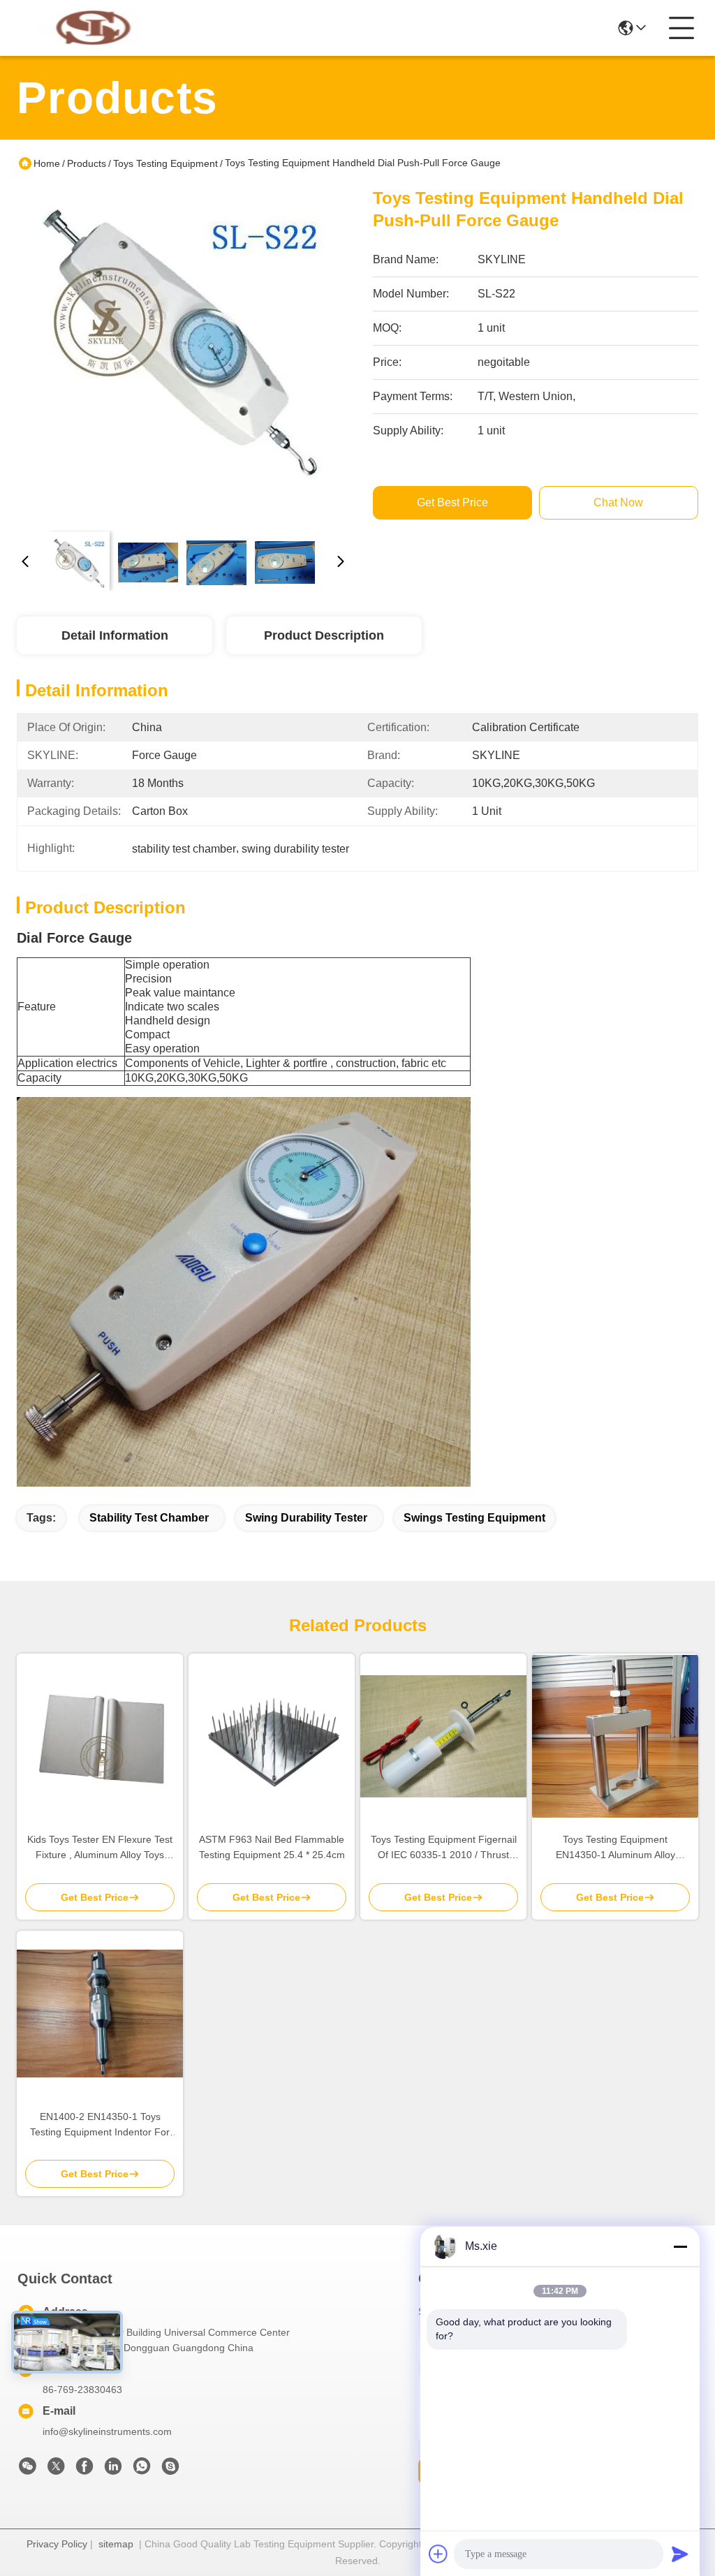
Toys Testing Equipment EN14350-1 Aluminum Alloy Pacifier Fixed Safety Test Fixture (615, 1848)
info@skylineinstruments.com (107, 2431)
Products (87, 163)
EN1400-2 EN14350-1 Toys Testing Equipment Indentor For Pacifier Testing (100, 2125)
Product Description (324, 635)
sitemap (116, 2544)
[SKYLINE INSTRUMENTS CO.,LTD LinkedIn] (113, 2470)
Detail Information (115, 635)
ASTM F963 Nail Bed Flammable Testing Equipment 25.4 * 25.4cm (272, 1847)
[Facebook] (84, 2470)
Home (47, 163)
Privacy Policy (57, 2544)
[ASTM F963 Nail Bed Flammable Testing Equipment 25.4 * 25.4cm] (272, 1737)
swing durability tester (306, 1518)
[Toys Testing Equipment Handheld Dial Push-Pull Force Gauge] (183, 353)
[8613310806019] (142, 2470)
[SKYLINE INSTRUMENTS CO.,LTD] (94, 28)
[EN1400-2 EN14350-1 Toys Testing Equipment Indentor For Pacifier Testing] (100, 2014)
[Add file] (438, 2554)
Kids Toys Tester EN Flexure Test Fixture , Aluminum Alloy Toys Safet (100, 1848)
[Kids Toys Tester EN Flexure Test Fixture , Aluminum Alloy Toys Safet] (100, 1736)
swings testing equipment (474, 1518)
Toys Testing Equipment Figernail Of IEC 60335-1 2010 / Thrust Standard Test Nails (444, 1848)
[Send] (680, 2554)
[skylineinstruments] (170, 2470)
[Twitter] (56, 2470)
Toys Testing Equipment (165, 163)
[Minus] (680, 2246)
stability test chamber (149, 1518)
